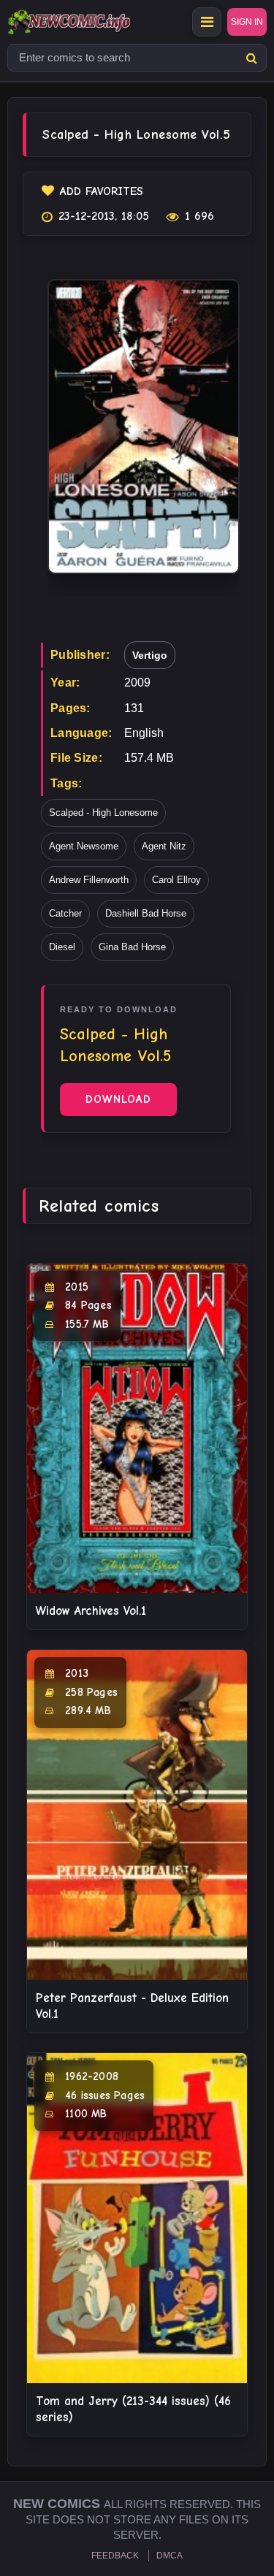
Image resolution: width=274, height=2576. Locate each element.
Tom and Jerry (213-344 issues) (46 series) (133, 2409)
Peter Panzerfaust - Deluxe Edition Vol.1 (132, 2006)
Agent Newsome (84, 846)
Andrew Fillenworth (89, 880)
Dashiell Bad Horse (146, 913)
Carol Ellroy (176, 880)
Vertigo (150, 655)
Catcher (65, 913)
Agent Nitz (164, 846)
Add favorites (102, 191)
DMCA (170, 2556)
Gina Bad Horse (132, 947)
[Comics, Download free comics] (95, 22)
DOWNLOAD (118, 1099)
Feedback (115, 2556)
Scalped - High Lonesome (103, 813)
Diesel (62, 947)
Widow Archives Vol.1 (91, 1611)
